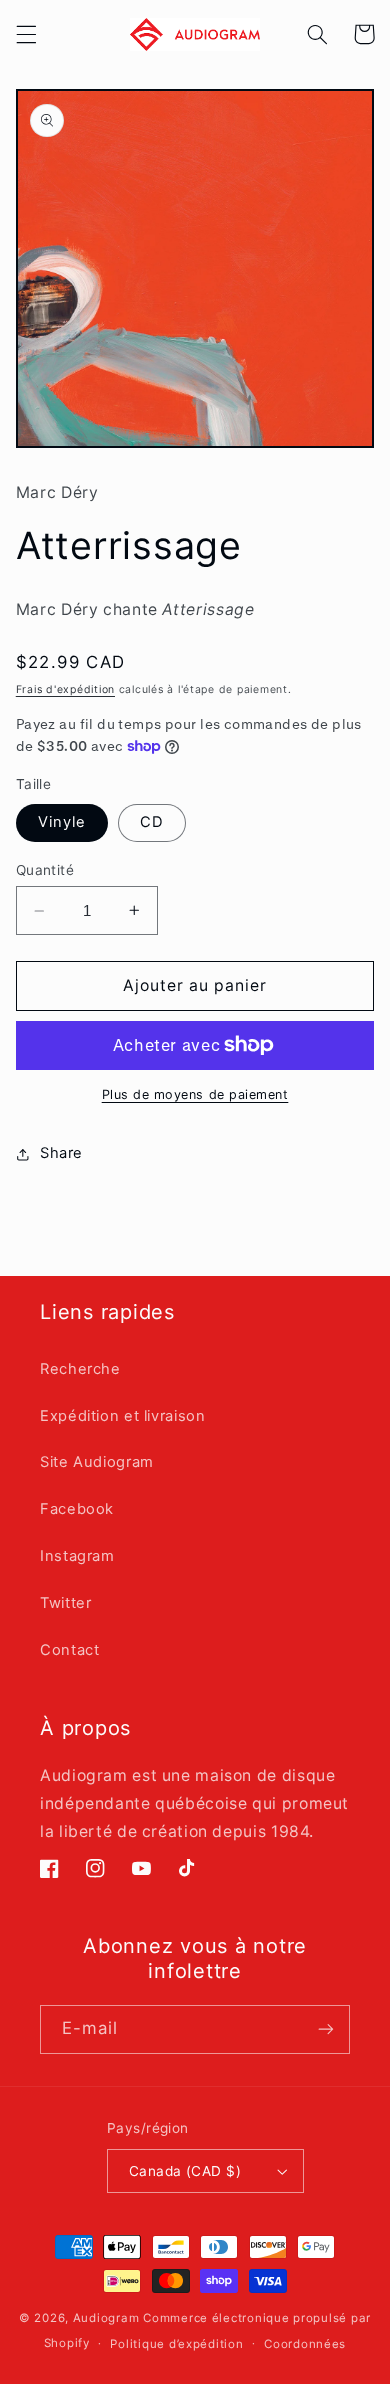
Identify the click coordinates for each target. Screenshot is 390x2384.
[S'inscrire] (326, 2029)
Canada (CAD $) (185, 2171)
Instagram (77, 1556)
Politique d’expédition (176, 2344)
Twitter (65, 1603)
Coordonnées (305, 2344)
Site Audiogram (97, 1462)
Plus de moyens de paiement (195, 1094)
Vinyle (62, 822)
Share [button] (61, 1153)
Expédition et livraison (123, 1416)
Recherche (80, 1369)
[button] (26, 34)
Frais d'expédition (65, 689)
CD (152, 822)
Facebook (77, 1509)
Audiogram (106, 2318)
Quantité (45, 870)
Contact (69, 1650)
